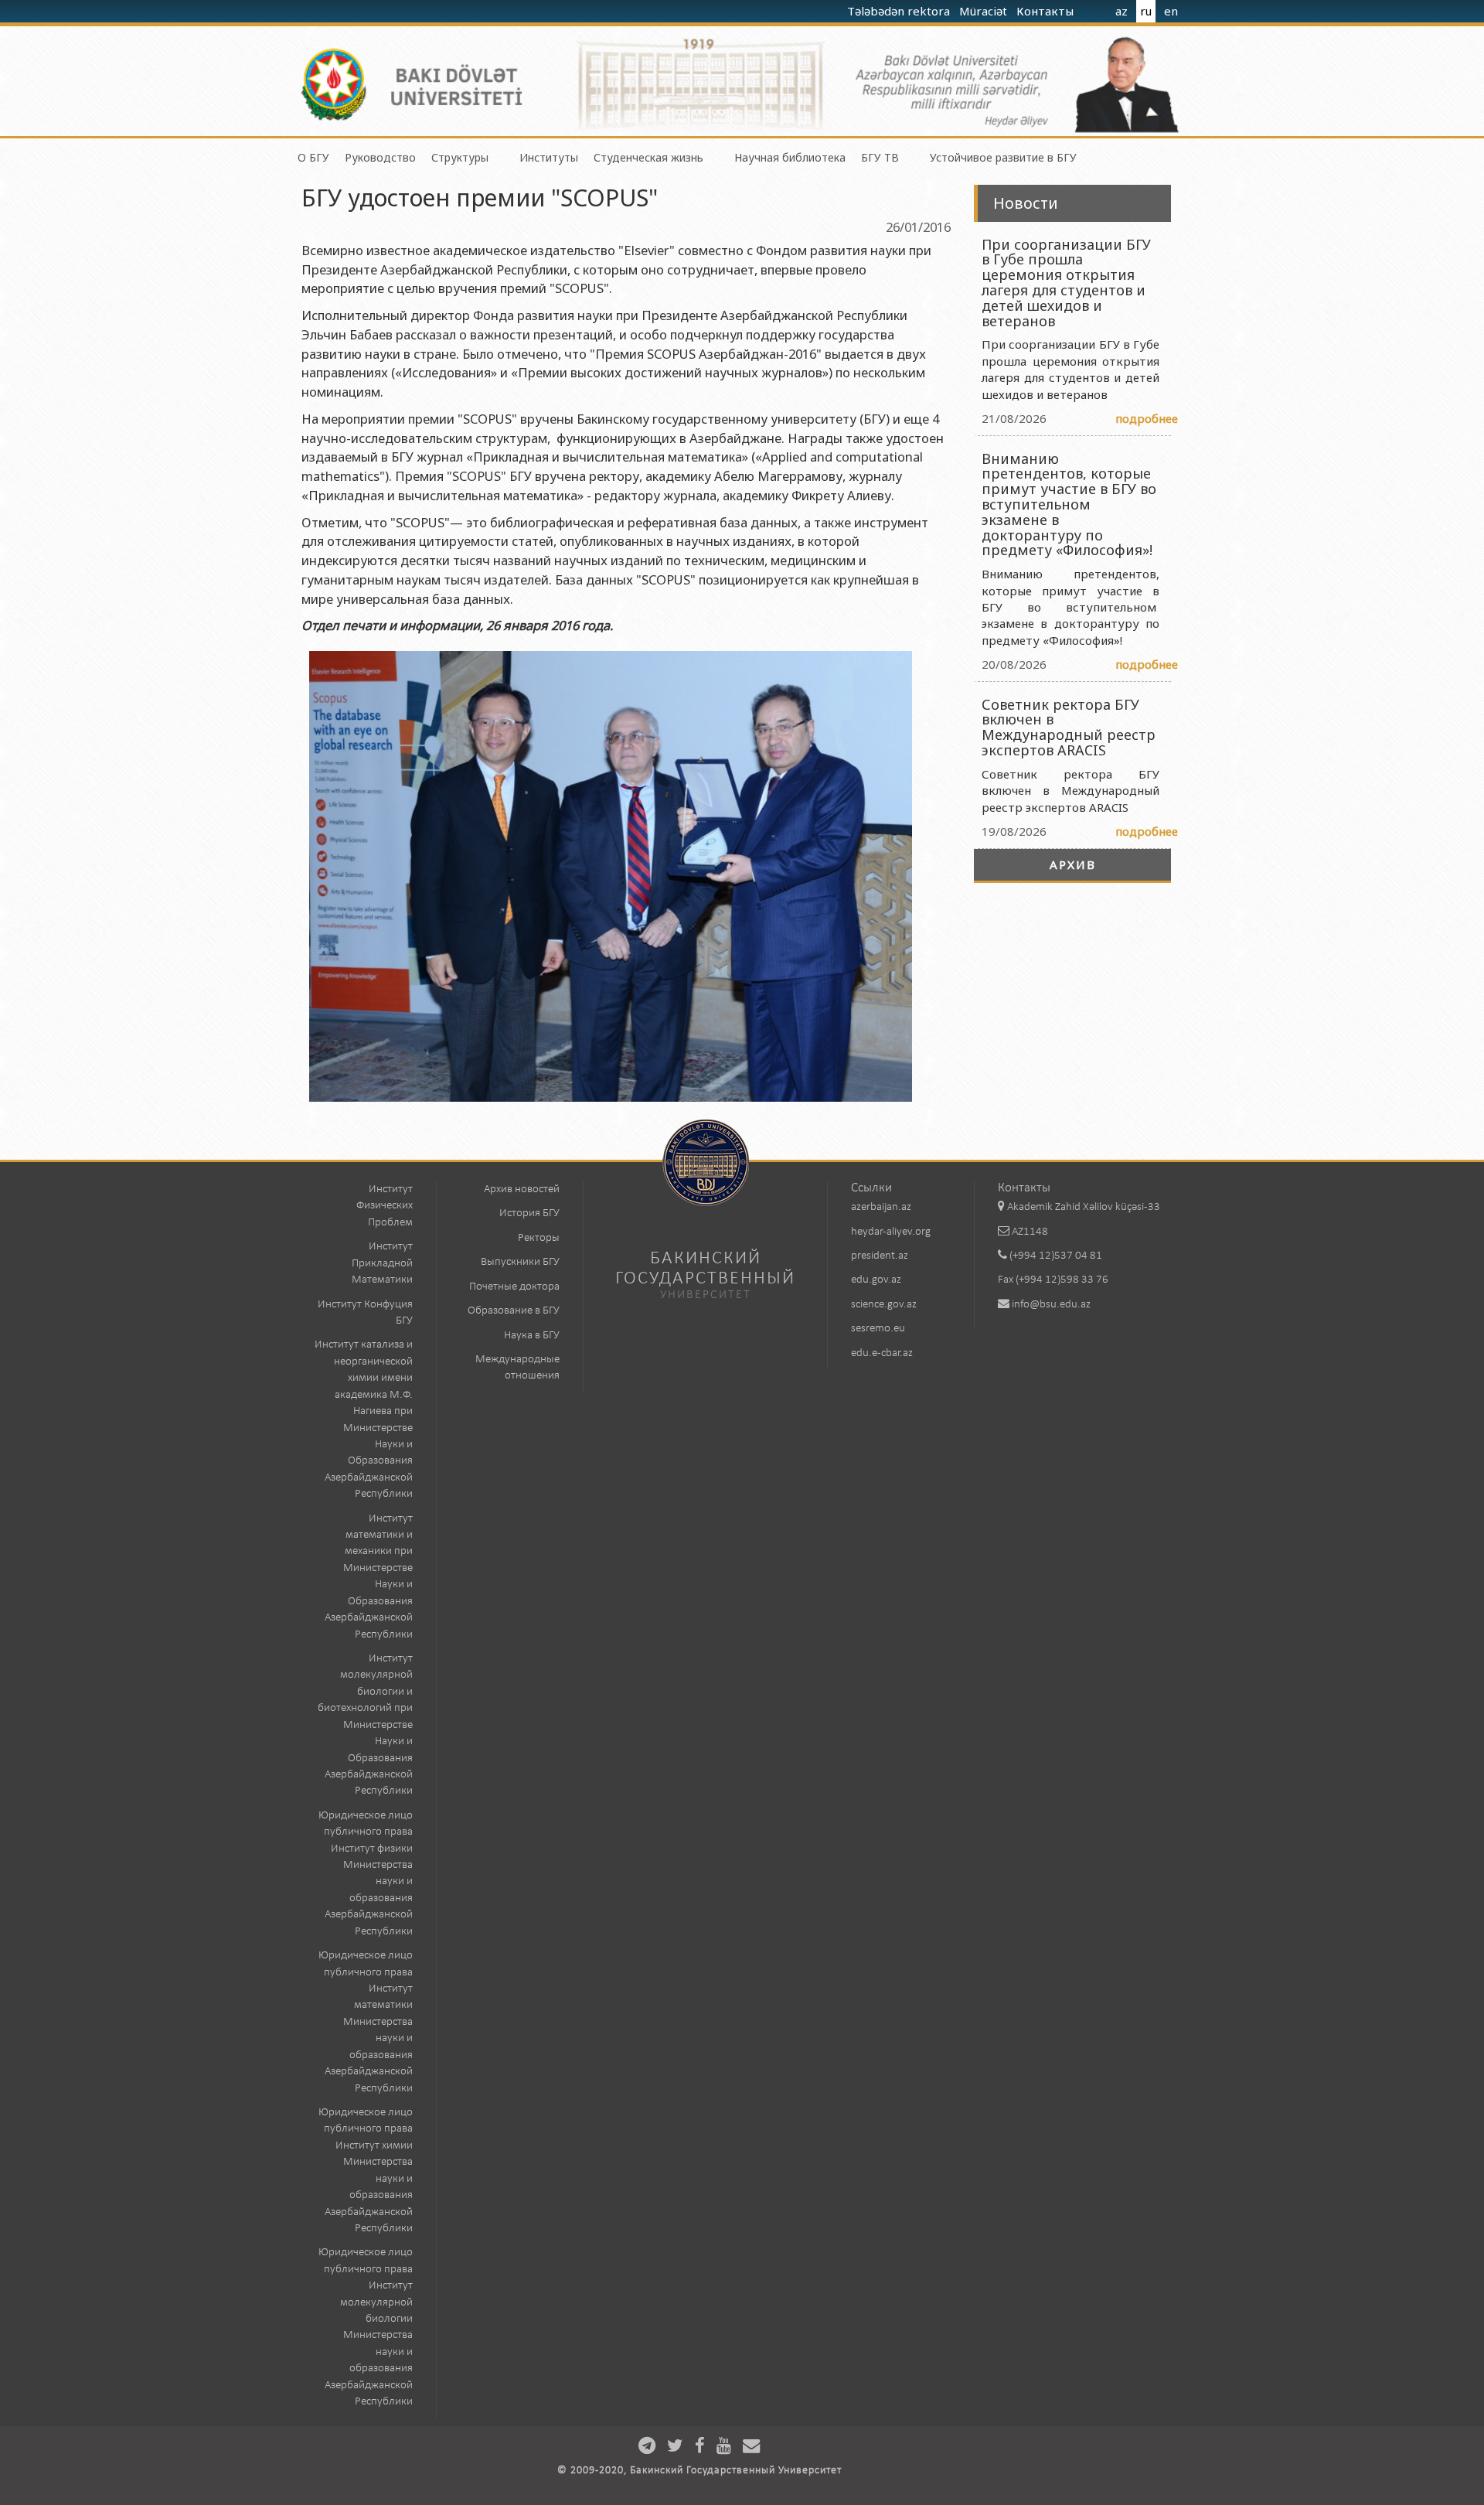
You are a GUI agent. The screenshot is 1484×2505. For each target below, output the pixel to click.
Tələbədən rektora (900, 11)
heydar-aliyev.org (891, 1232)
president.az (880, 1256)
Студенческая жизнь (648, 157)
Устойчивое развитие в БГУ (1003, 157)
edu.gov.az (876, 1280)
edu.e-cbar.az (882, 1353)
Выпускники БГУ (520, 1262)
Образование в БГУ (514, 1311)
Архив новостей (522, 1189)
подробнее (1147, 418)
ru (1146, 11)
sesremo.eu (878, 1329)
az (1122, 11)
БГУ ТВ (880, 157)
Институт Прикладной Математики (382, 1263)
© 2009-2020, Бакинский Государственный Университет (699, 2471)
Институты (549, 157)
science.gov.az (884, 1305)
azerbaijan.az (881, 1207)
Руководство (380, 157)
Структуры (460, 157)
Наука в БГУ (532, 1336)
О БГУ (313, 157)
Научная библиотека (790, 157)
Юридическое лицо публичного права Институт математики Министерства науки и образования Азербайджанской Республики (366, 2022)
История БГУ (529, 1213)
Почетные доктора (514, 1287)
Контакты (1047, 11)
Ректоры (539, 1238)
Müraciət (985, 11)
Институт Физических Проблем (385, 1206)
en (1171, 11)
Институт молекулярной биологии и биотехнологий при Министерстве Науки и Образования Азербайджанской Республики (365, 1725)
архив (1073, 864)
